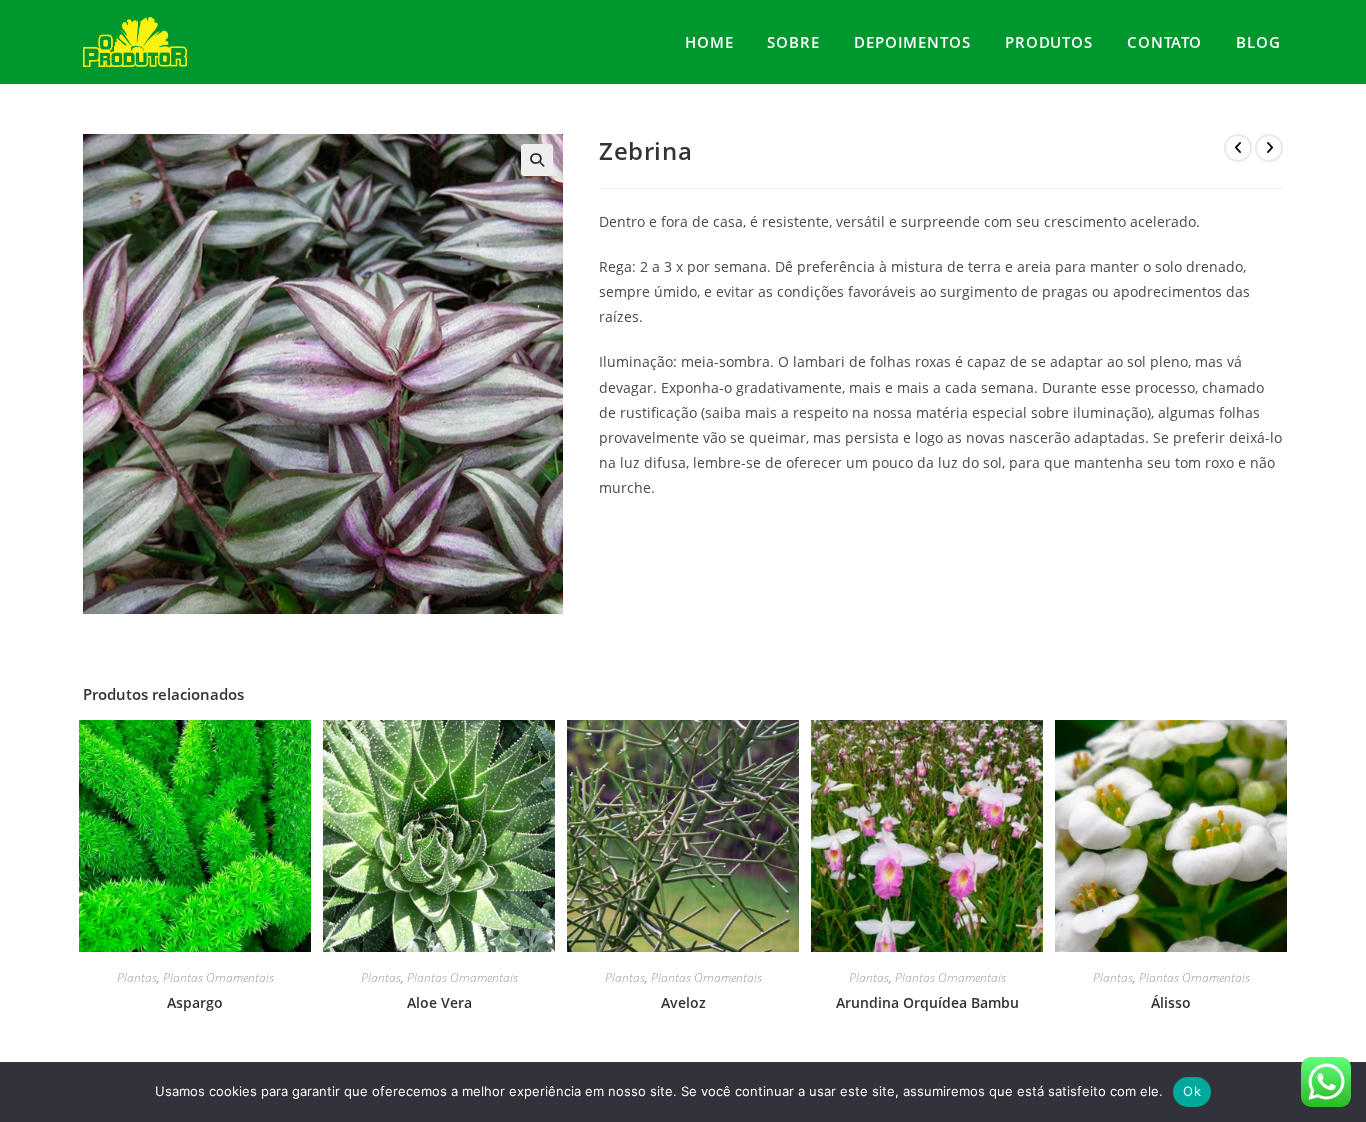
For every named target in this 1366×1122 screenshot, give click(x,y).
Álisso (1171, 1002)
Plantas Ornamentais (218, 977)
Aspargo (195, 1002)
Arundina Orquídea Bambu (927, 1002)
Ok (1192, 1091)
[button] (537, 160)
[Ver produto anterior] (1238, 148)
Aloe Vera (439, 1002)
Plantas (137, 977)
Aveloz (683, 1002)
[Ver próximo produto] (1269, 148)
